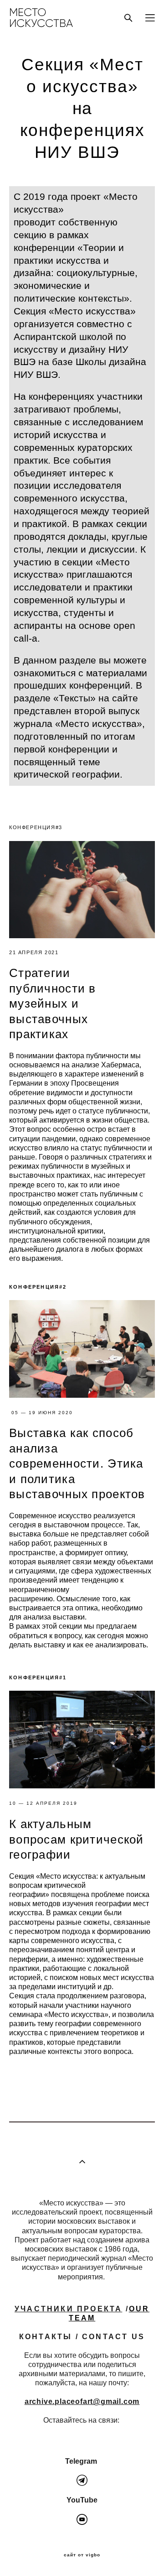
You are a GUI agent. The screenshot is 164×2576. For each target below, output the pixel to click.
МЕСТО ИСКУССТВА (41, 18)
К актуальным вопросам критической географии (77, 1839)
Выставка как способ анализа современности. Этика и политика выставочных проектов (77, 1463)
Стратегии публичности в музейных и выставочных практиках (53, 1003)
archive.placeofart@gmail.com (82, 2401)
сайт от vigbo (82, 2555)
